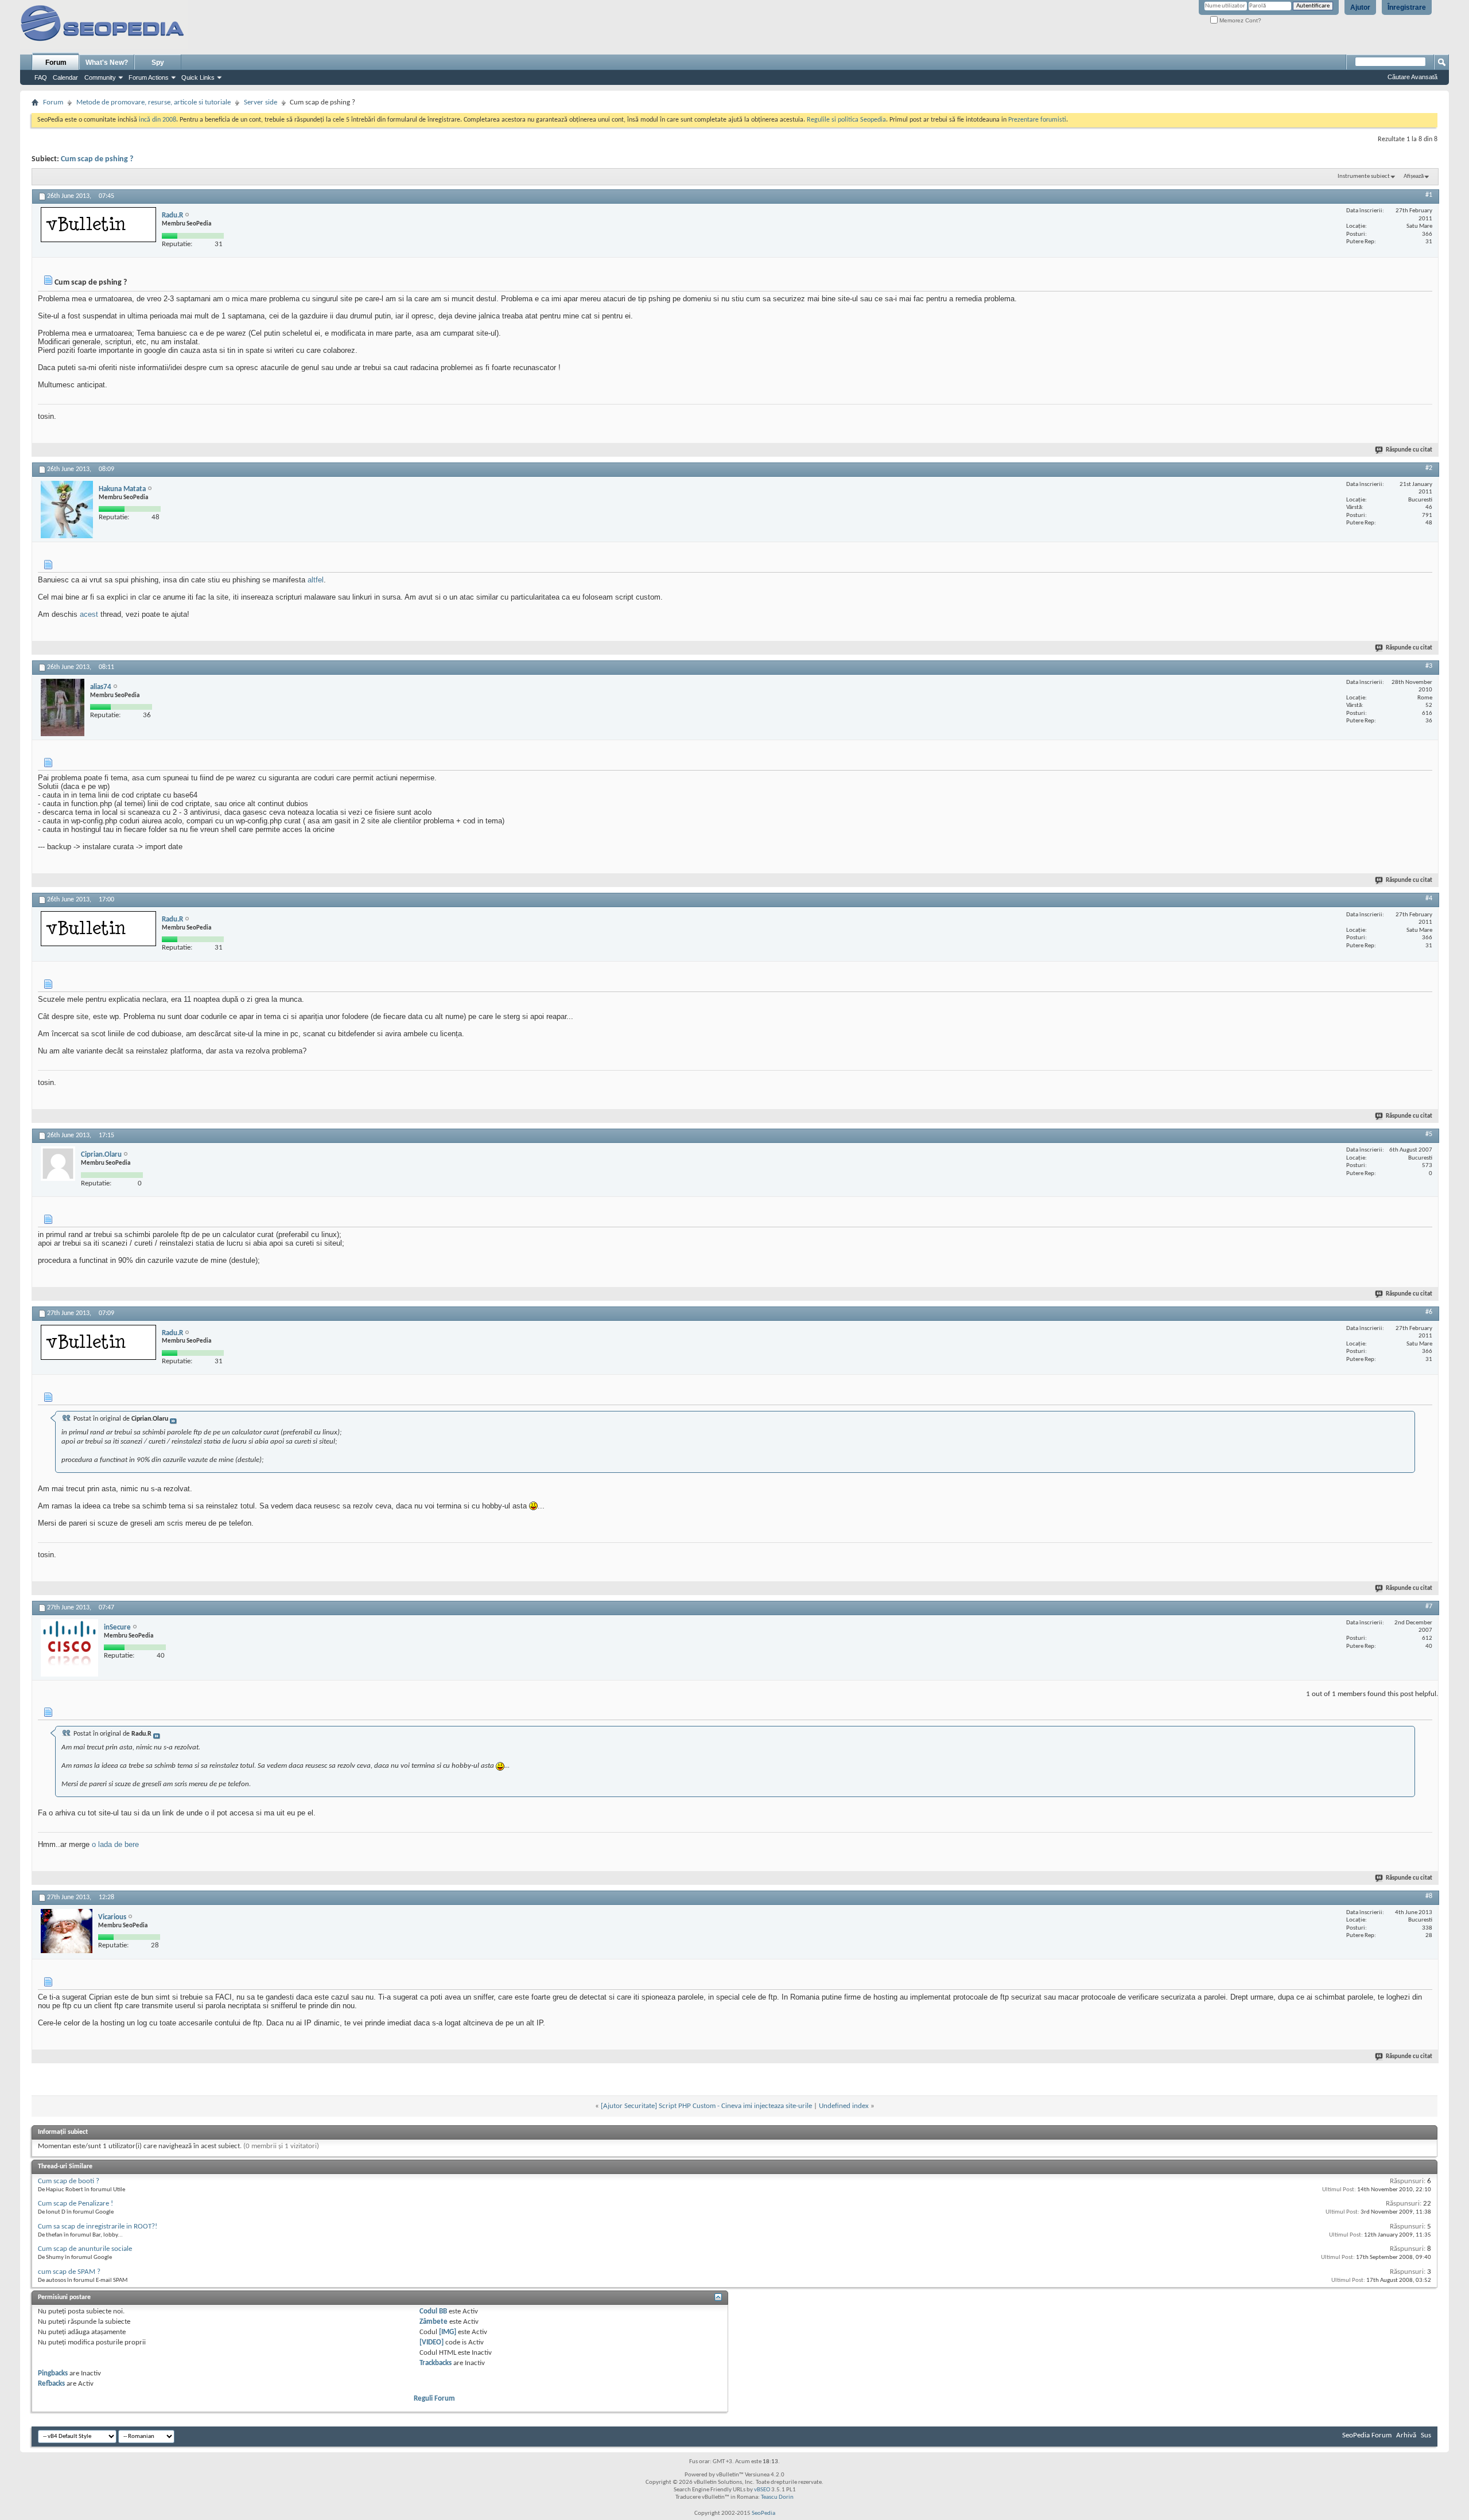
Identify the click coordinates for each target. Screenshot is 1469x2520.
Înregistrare (1407, 7)
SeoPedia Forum (1367, 2435)
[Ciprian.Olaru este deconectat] (58, 1164)
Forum (56, 63)
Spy (158, 63)
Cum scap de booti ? (69, 2181)
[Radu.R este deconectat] (98, 225)
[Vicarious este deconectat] (67, 1931)
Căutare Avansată (1412, 77)
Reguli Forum (434, 2399)
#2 (1429, 468)
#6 (1429, 1312)
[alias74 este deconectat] (63, 707)
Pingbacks (53, 2373)
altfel (316, 580)
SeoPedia (763, 2513)
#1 (1429, 195)
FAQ (41, 77)
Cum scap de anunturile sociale (85, 2249)
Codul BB (433, 2311)
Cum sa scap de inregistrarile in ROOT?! (98, 2227)
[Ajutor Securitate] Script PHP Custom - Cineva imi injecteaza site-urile (706, 2106)
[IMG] (448, 2332)
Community (100, 77)
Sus (1426, 2435)
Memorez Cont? (1239, 20)
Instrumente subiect (1364, 176)
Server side (261, 102)
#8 (1429, 1896)
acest (89, 614)
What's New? (107, 63)
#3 (1429, 666)
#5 (1429, 1134)
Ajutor (1360, 7)
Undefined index (844, 2106)
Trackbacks (436, 2363)
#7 (1429, 1607)
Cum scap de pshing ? (97, 159)
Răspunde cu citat (1409, 450)
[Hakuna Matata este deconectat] (67, 510)
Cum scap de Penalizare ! (75, 2204)
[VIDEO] (432, 2342)
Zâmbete (434, 2322)
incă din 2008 (158, 120)
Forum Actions (149, 77)
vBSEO (762, 2490)
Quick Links (198, 77)
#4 (1429, 899)
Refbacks (51, 2384)
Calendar (65, 77)
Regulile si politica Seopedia (846, 120)
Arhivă (1406, 2435)
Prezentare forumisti (1037, 120)
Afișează (1414, 176)
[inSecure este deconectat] (69, 1648)
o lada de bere (115, 1844)
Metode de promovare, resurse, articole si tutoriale (153, 102)
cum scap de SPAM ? (69, 2272)
